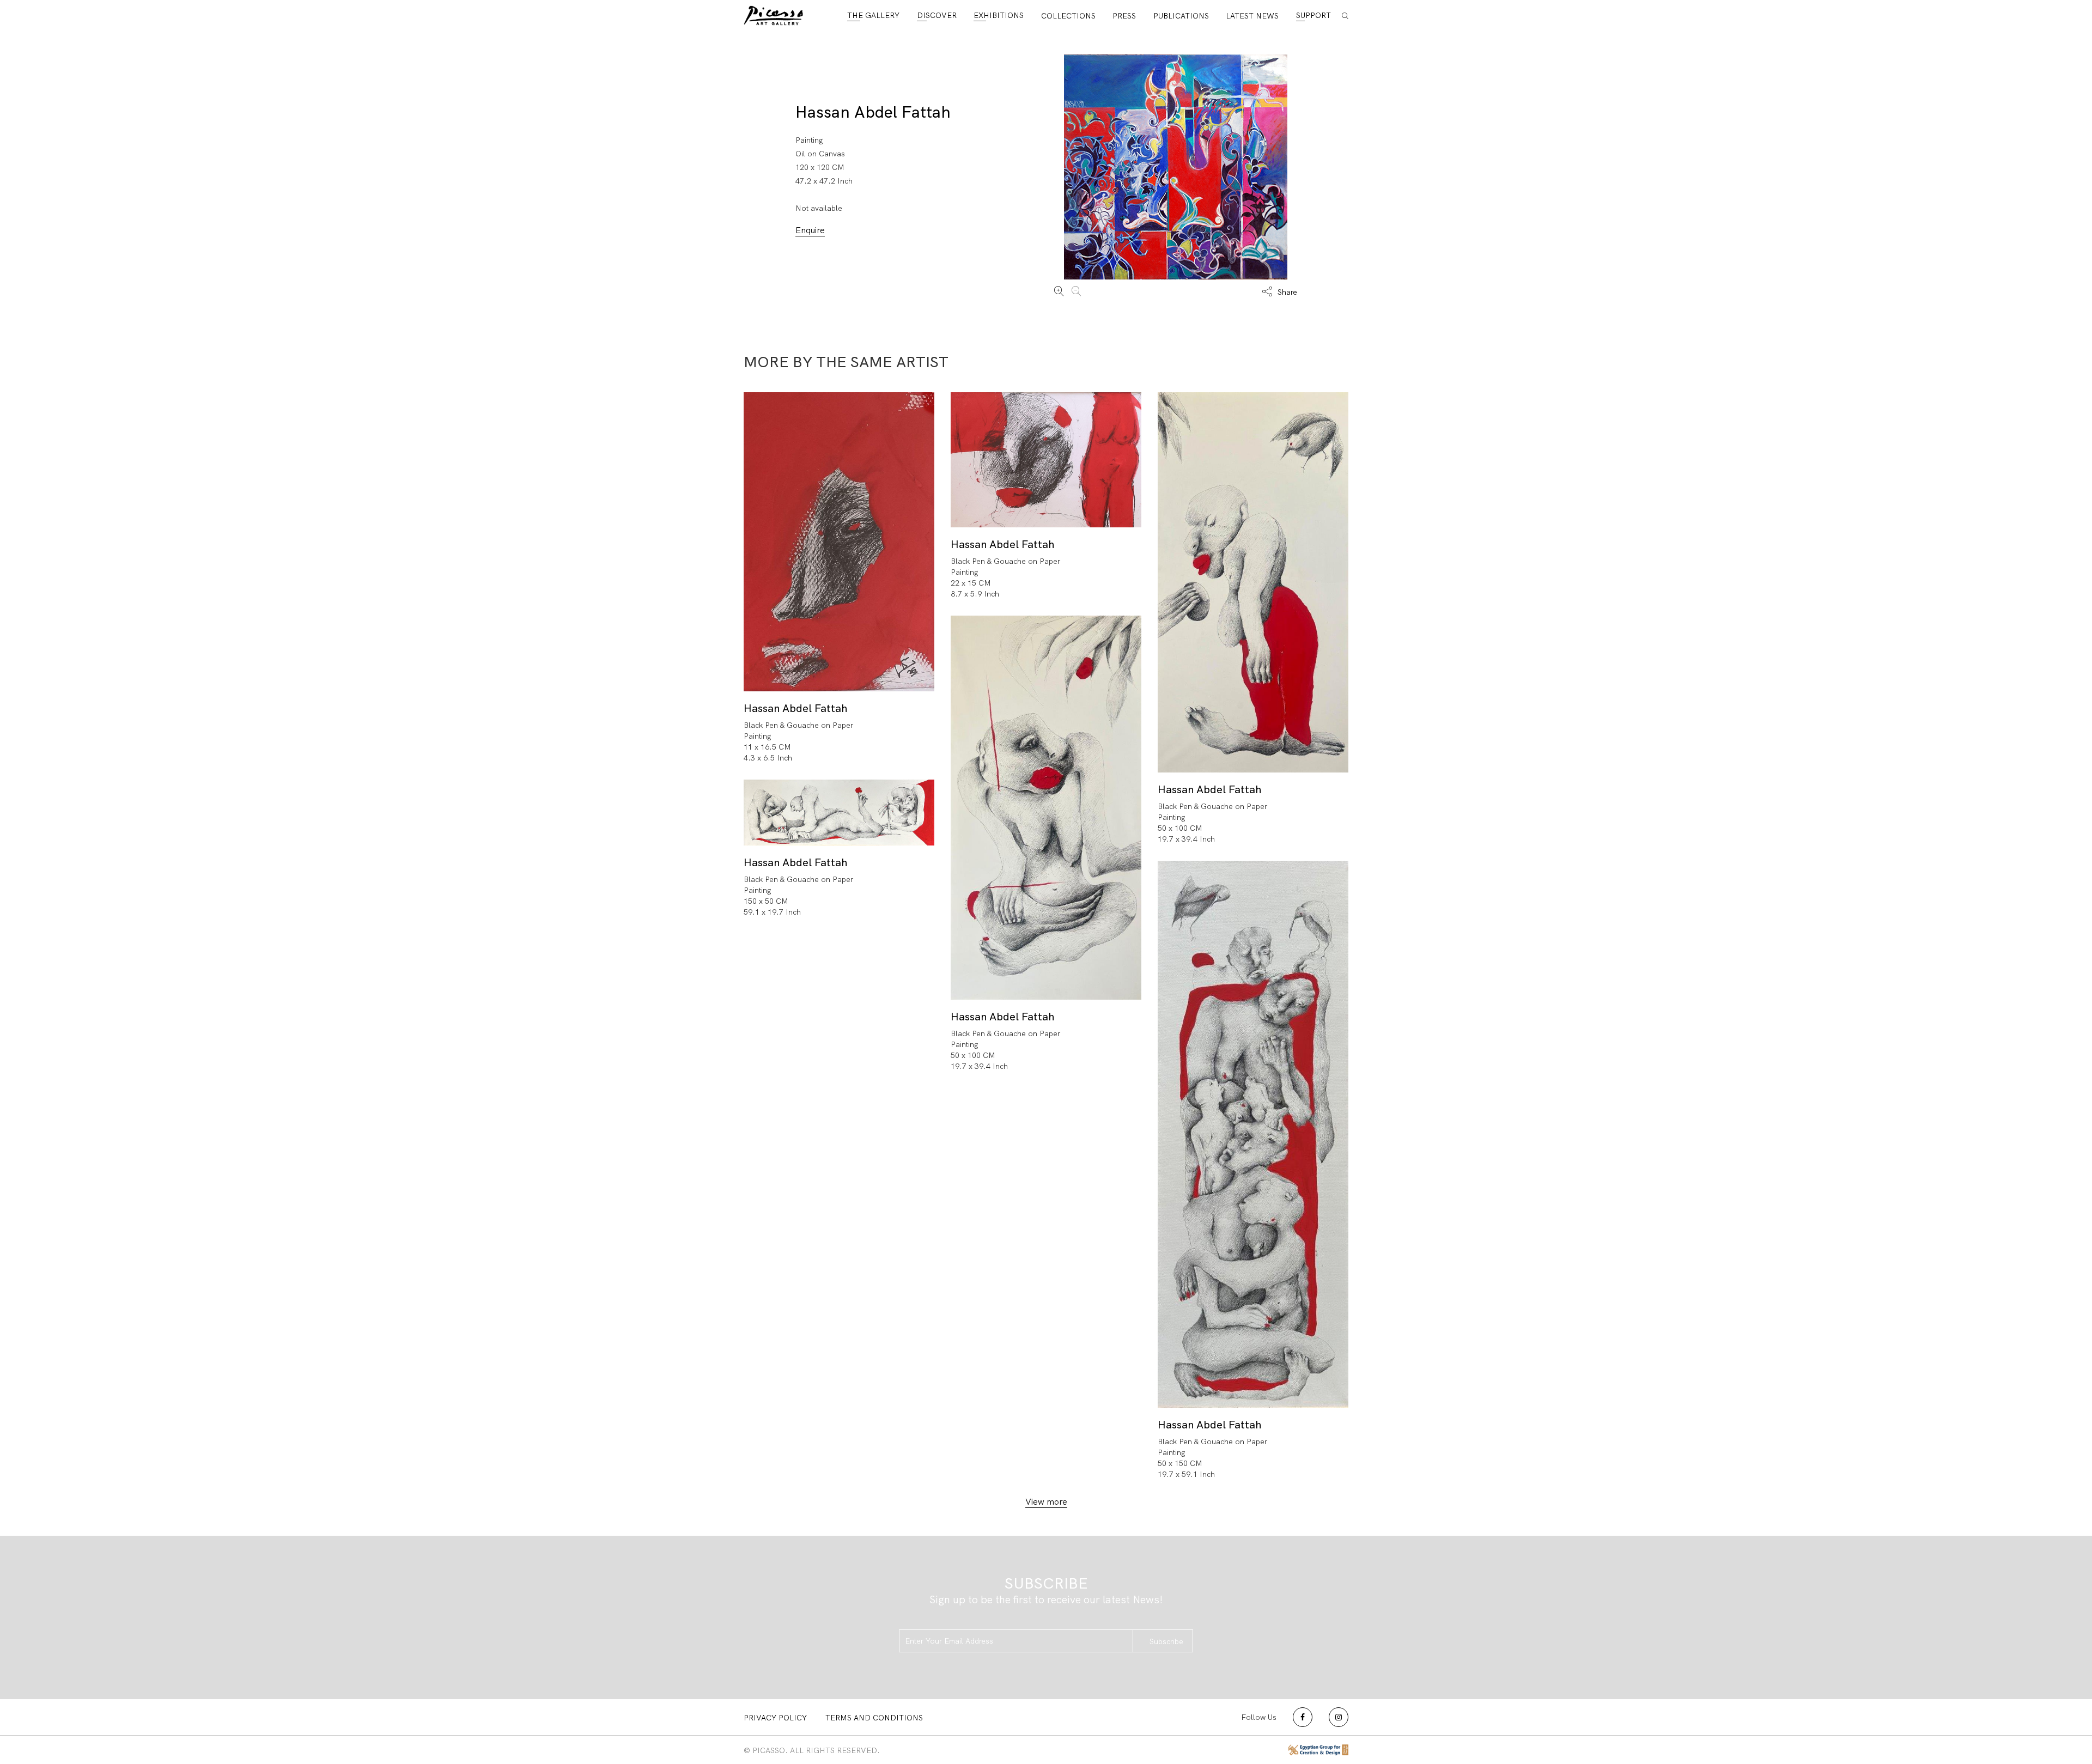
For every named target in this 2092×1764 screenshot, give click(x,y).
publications (1181, 16)
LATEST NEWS (1252, 16)
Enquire (810, 230)
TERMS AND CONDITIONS (874, 1718)
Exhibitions (999, 15)
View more (1046, 1502)
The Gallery (873, 15)
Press (1124, 16)
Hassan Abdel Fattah (873, 112)
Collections (1068, 16)
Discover (937, 15)
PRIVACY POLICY (775, 1718)
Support (1313, 15)
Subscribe (1166, 1641)
